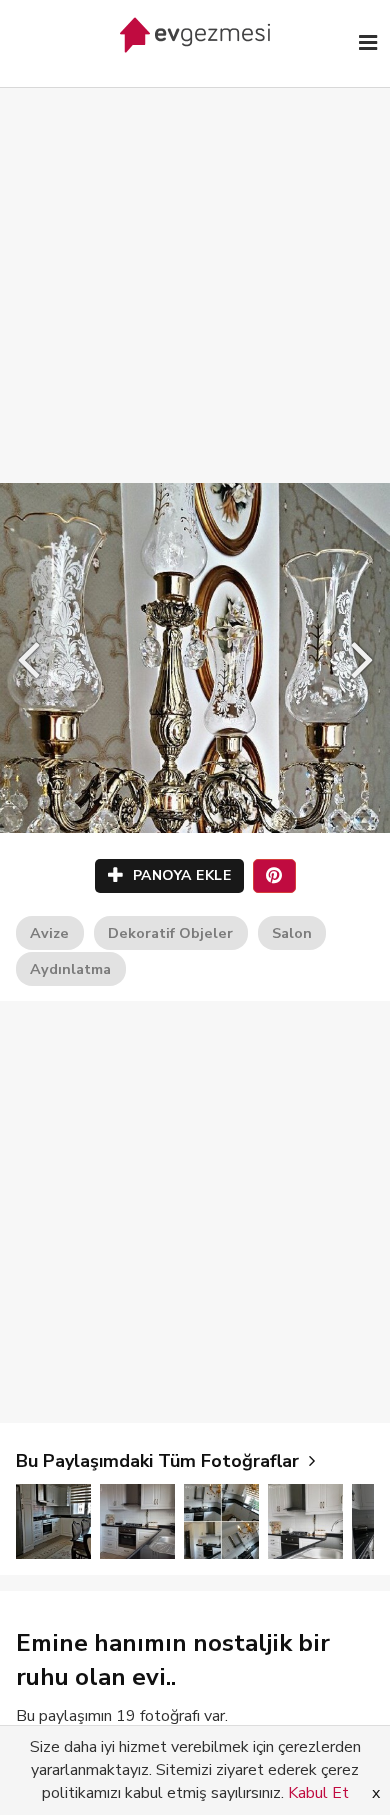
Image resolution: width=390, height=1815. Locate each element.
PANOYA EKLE (179, 875)
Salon (292, 933)
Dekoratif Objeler (170, 933)
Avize (49, 933)
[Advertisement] (195, 265)
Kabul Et (318, 1793)
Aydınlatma (70, 969)
